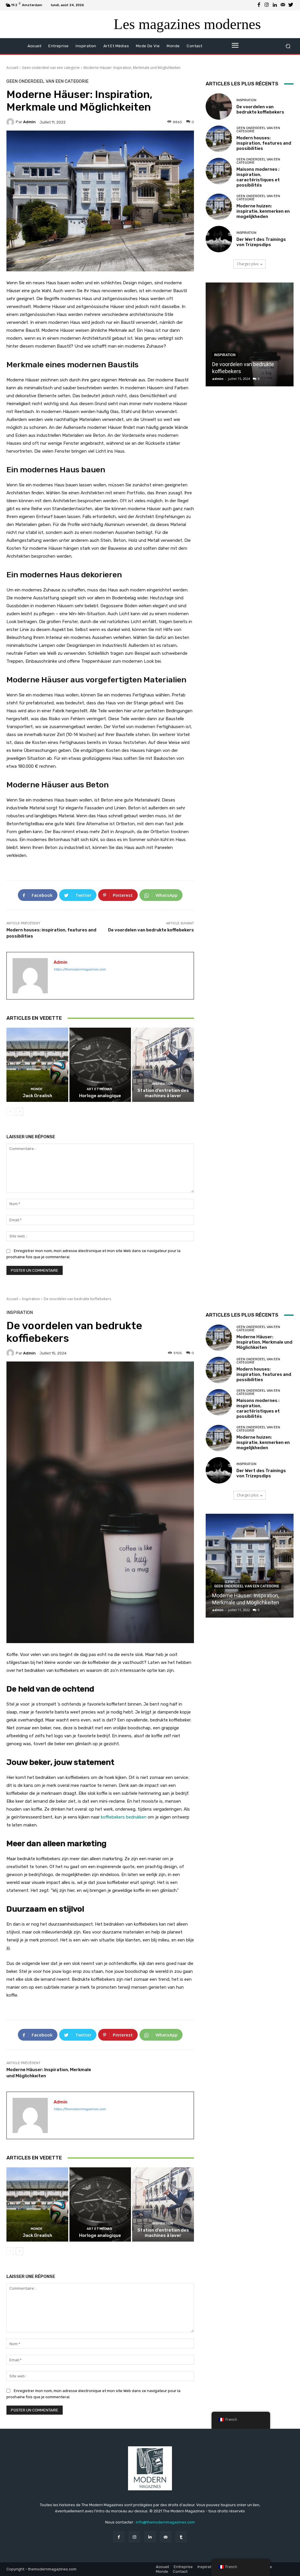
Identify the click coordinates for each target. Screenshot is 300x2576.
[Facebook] (259, 5)
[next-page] (19, 1112)
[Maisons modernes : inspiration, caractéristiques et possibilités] (219, 171)
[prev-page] (10, 1112)
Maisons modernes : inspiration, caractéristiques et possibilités (258, 177)
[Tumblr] (181, 2537)
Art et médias (99, 1089)
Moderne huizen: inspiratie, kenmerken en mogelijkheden (263, 211)
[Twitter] (291, 5)
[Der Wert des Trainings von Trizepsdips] (219, 239)
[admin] (11, 122)
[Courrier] (283, 5)
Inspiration (162, 1084)
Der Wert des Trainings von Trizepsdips (261, 242)
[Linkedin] (275, 5)
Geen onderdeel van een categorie (51, 68)
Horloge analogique (100, 1096)
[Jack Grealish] (37, 1065)
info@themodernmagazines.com (165, 2522)
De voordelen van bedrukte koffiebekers (151, 930)
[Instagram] (267, 5)
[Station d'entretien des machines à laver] (163, 1065)
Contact (180, 2571)
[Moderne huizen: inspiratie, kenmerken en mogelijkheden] (219, 207)
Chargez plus (248, 264)
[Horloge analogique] (100, 1065)
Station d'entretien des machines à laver (163, 1093)
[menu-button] (235, 46)
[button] (288, 46)
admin (29, 122)
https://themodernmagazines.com (80, 969)
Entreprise (183, 2567)
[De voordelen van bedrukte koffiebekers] (219, 106)
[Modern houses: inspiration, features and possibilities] (219, 139)
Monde (37, 1089)
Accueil (12, 68)
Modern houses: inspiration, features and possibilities (264, 143)
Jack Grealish (37, 1096)
